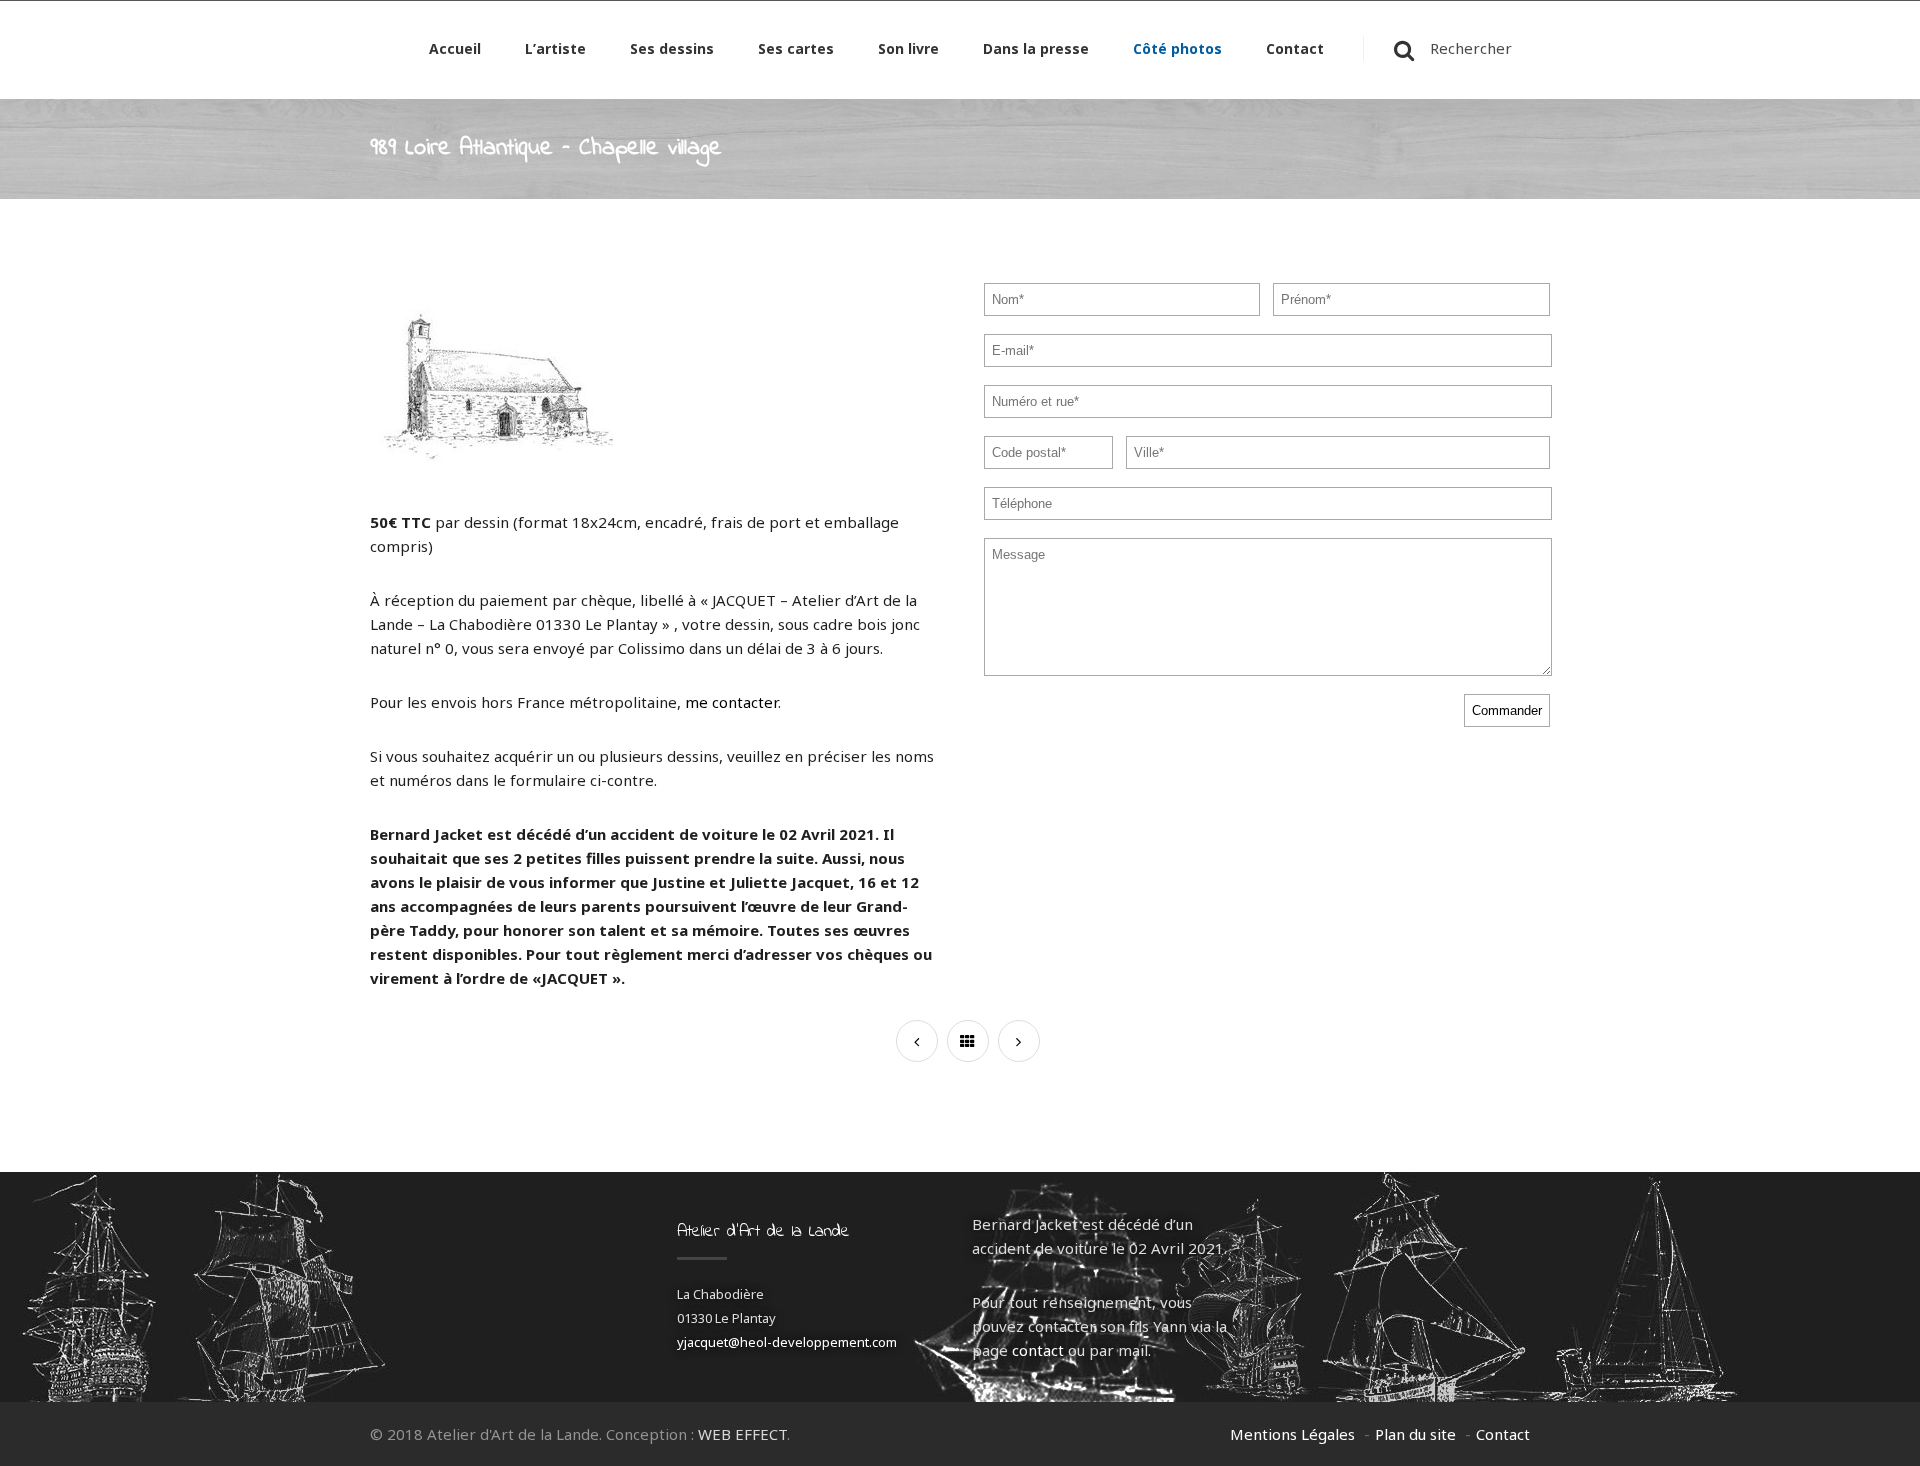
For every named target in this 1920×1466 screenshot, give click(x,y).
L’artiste (555, 50)
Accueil (455, 50)
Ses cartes (796, 50)
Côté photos (1177, 50)
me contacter (731, 702)
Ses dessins (672, 50)
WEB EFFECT (742, 1434)
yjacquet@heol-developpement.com (787, 1342)
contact (1038, 1350)
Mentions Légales (1292, 1434)
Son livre (908, 50)
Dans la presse (1036, 50)
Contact (1295, 50)
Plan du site (1415, 1434)
